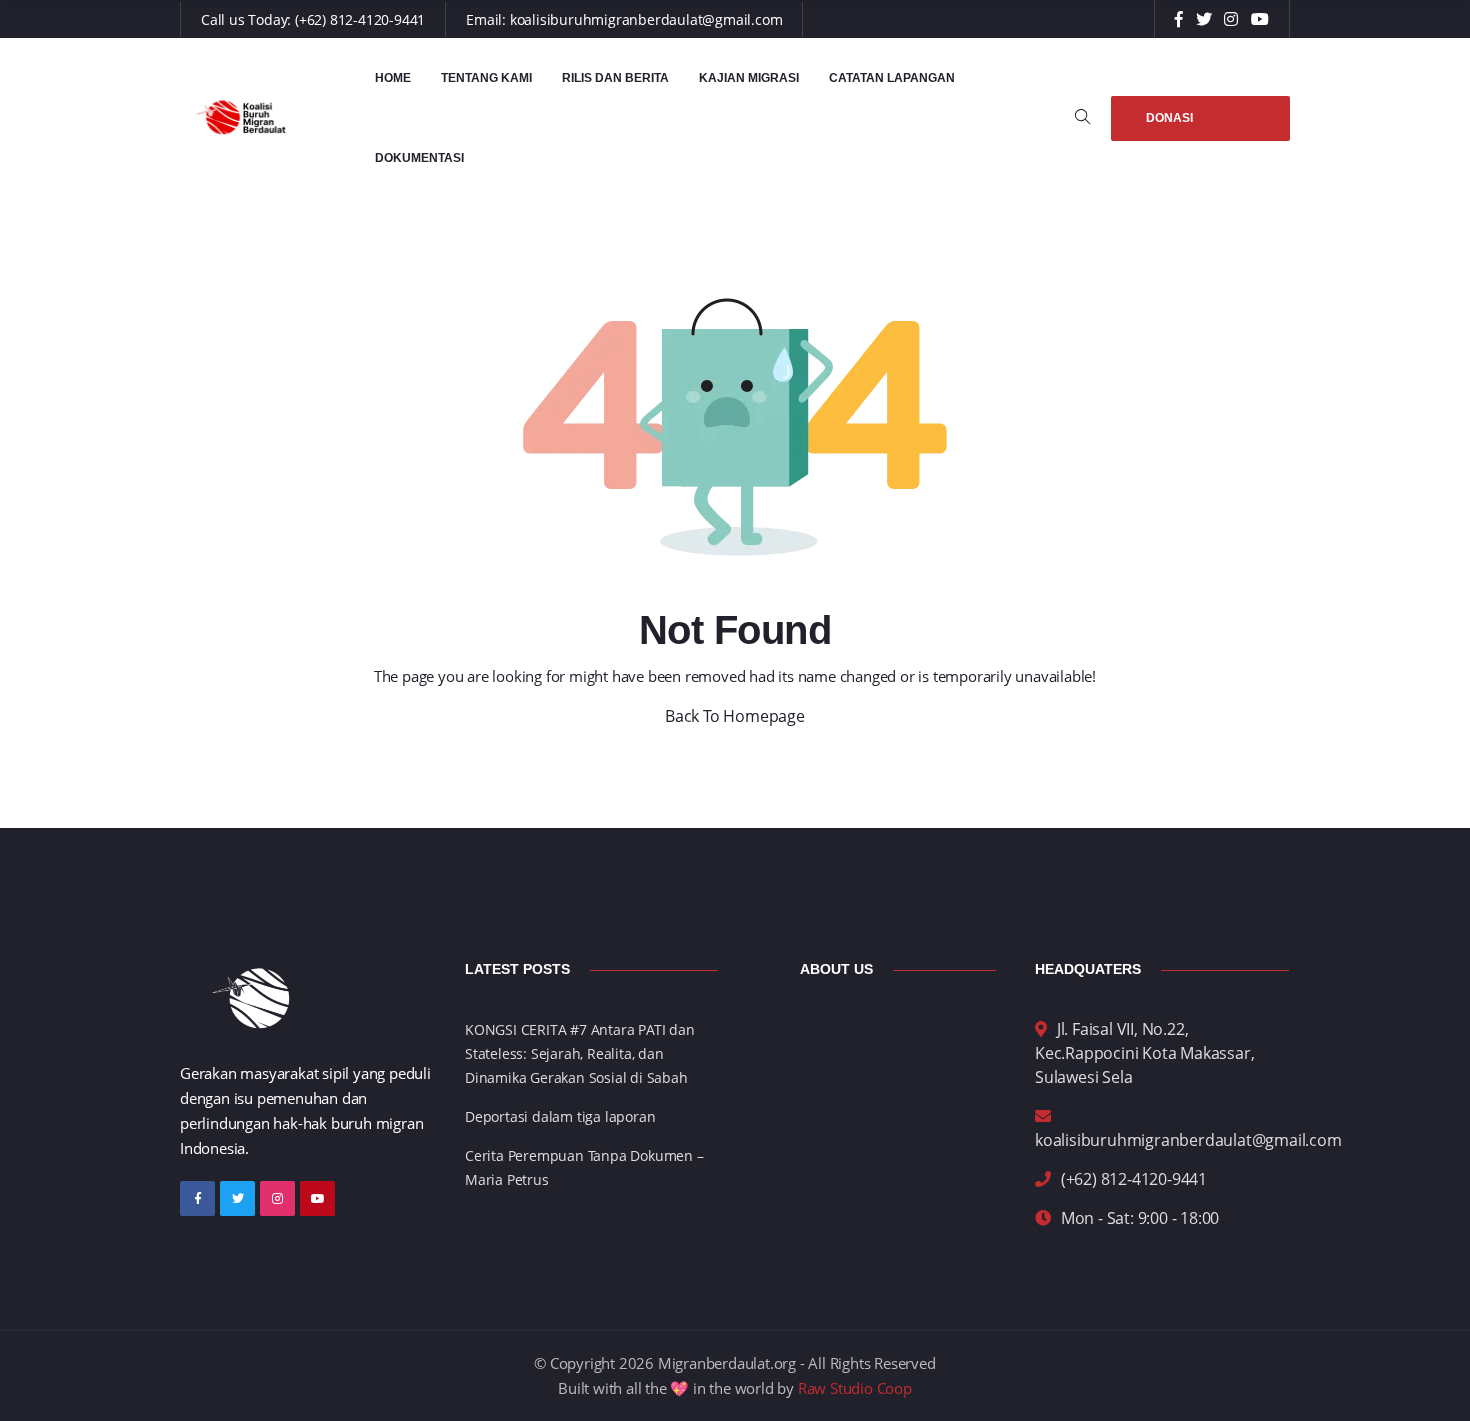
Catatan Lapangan (892, 78)
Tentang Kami (486, 78)
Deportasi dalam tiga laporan (560, 1116)
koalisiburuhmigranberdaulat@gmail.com (646, 19)
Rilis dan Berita (615, 78)
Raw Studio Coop (855, 1388)
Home (393, 78)
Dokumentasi (419, 158)
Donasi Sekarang (1181, 126)
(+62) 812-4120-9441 (360, 19)
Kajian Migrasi (749, 78)
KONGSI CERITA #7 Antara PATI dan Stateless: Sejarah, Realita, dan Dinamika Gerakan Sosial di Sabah (580, 1053)
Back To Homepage (735, 716)
